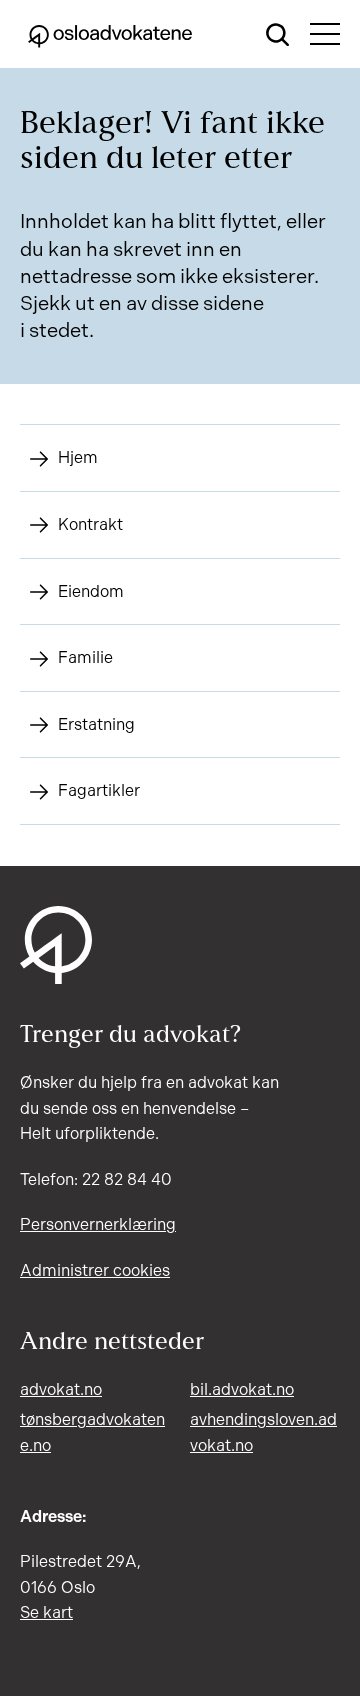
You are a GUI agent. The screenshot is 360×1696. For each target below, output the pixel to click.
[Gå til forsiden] (110, 34)
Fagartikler (99, 790)
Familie (85, 657)
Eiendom (91, 591)
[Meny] (325, 34)
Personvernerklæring (98, 1224)
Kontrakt (90, 524)
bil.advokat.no (242, 1389)
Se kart (46, 1612)
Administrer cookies (95, 1270)
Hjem (78, 457)
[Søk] (278, 34)
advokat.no (61, 1389)
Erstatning (96, 724)
